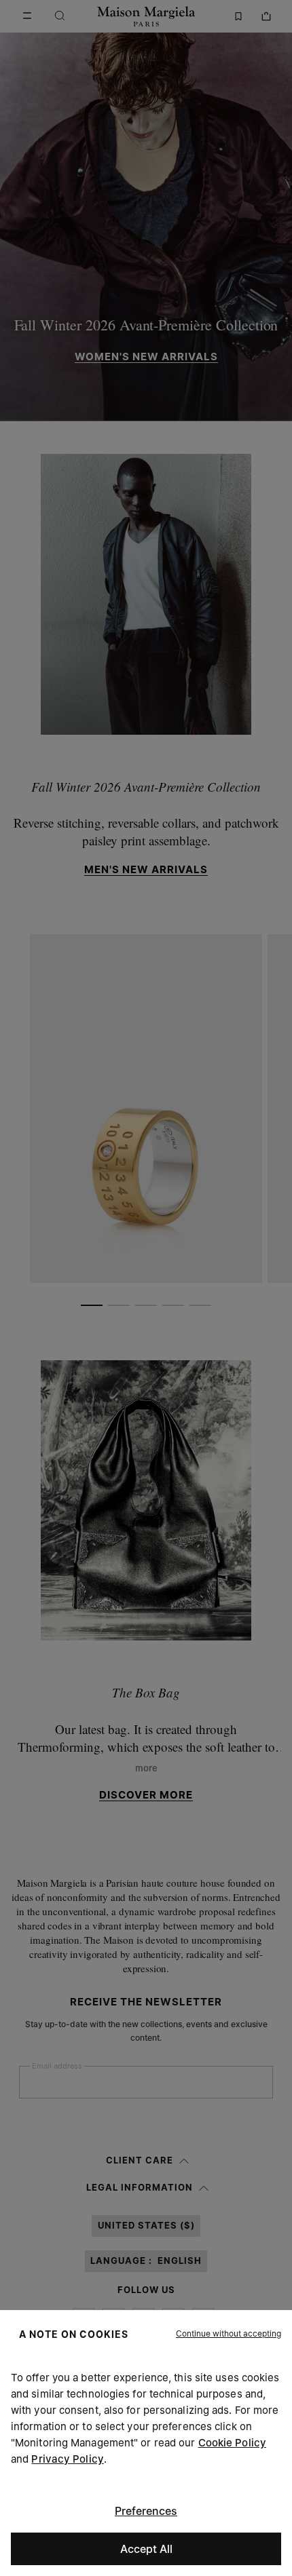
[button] (229, 2334)
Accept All (146, 2549)
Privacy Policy (67, 2459)
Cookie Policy (232, 2443)
